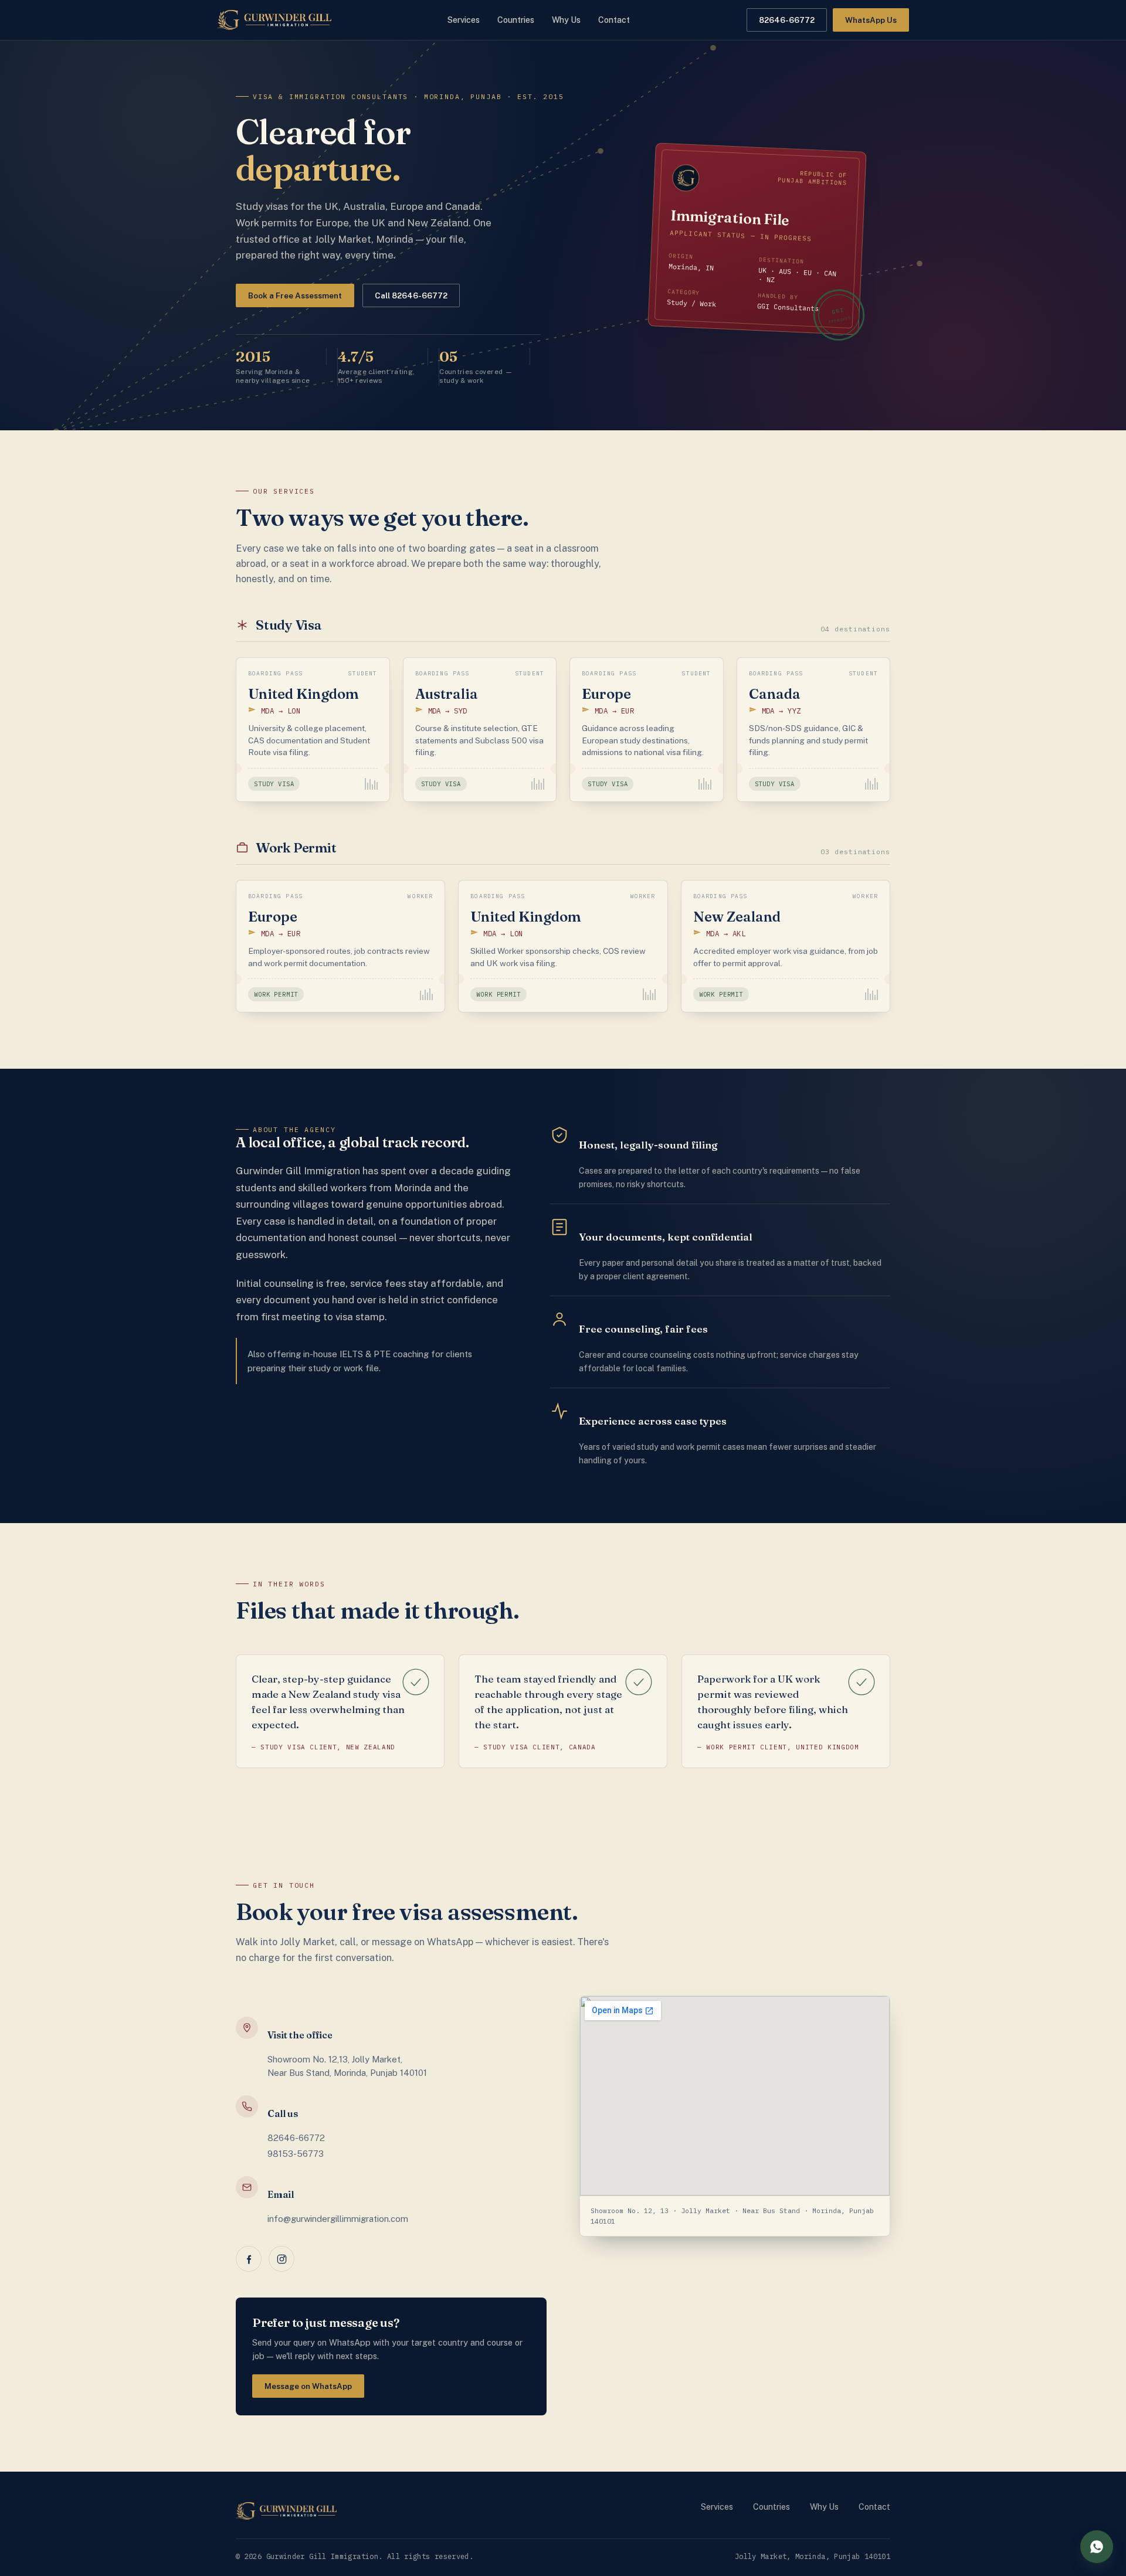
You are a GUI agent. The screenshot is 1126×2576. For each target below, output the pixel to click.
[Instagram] (281, 2259)
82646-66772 (296, 2138)
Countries (516, 20)
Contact (614, 20)
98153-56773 (296, 2154)
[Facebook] (249, 2259)
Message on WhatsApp (308, 2386)
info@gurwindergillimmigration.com (338, 2219)
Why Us (566, 20)
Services (464, 20)
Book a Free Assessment (295, 295)
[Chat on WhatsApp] (1097, 2547)
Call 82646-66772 (411, 295)
